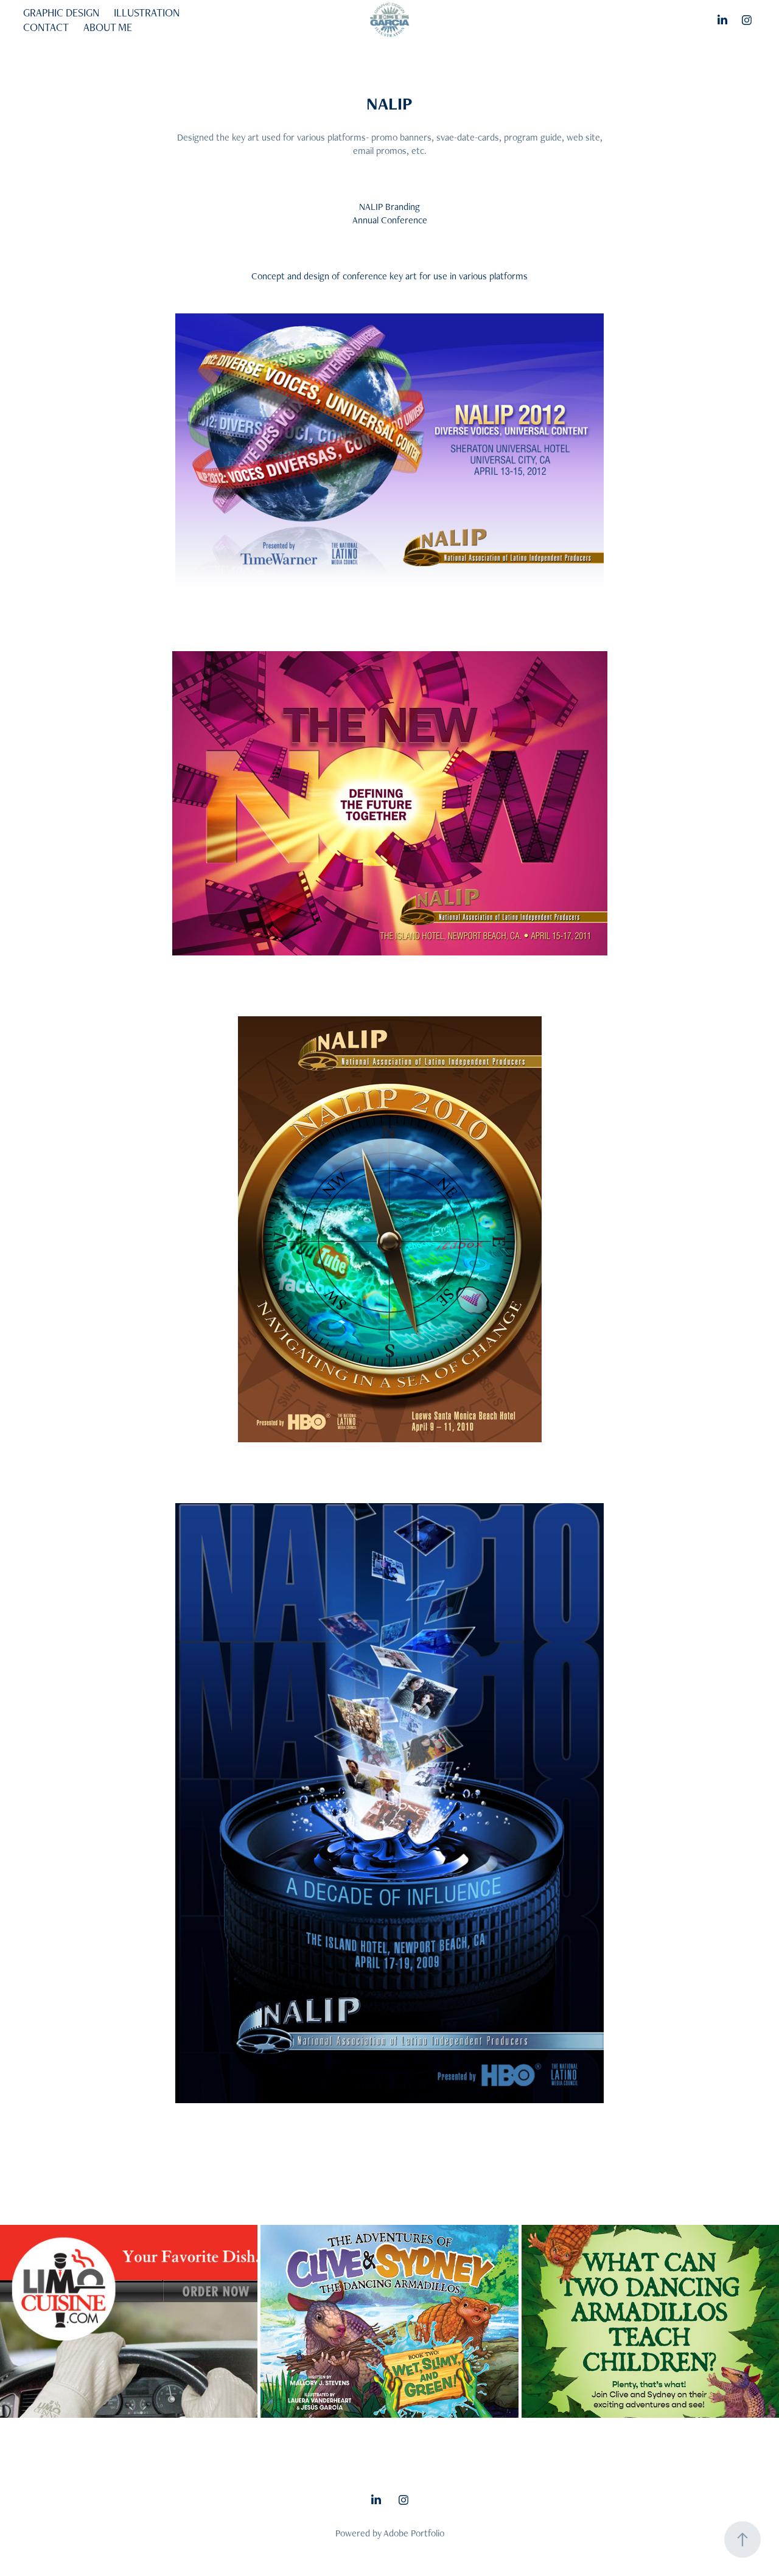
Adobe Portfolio (414, 2533)
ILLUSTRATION (147, 12)
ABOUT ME (108, 27)
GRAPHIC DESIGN (61, 12)
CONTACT (46, 27)
